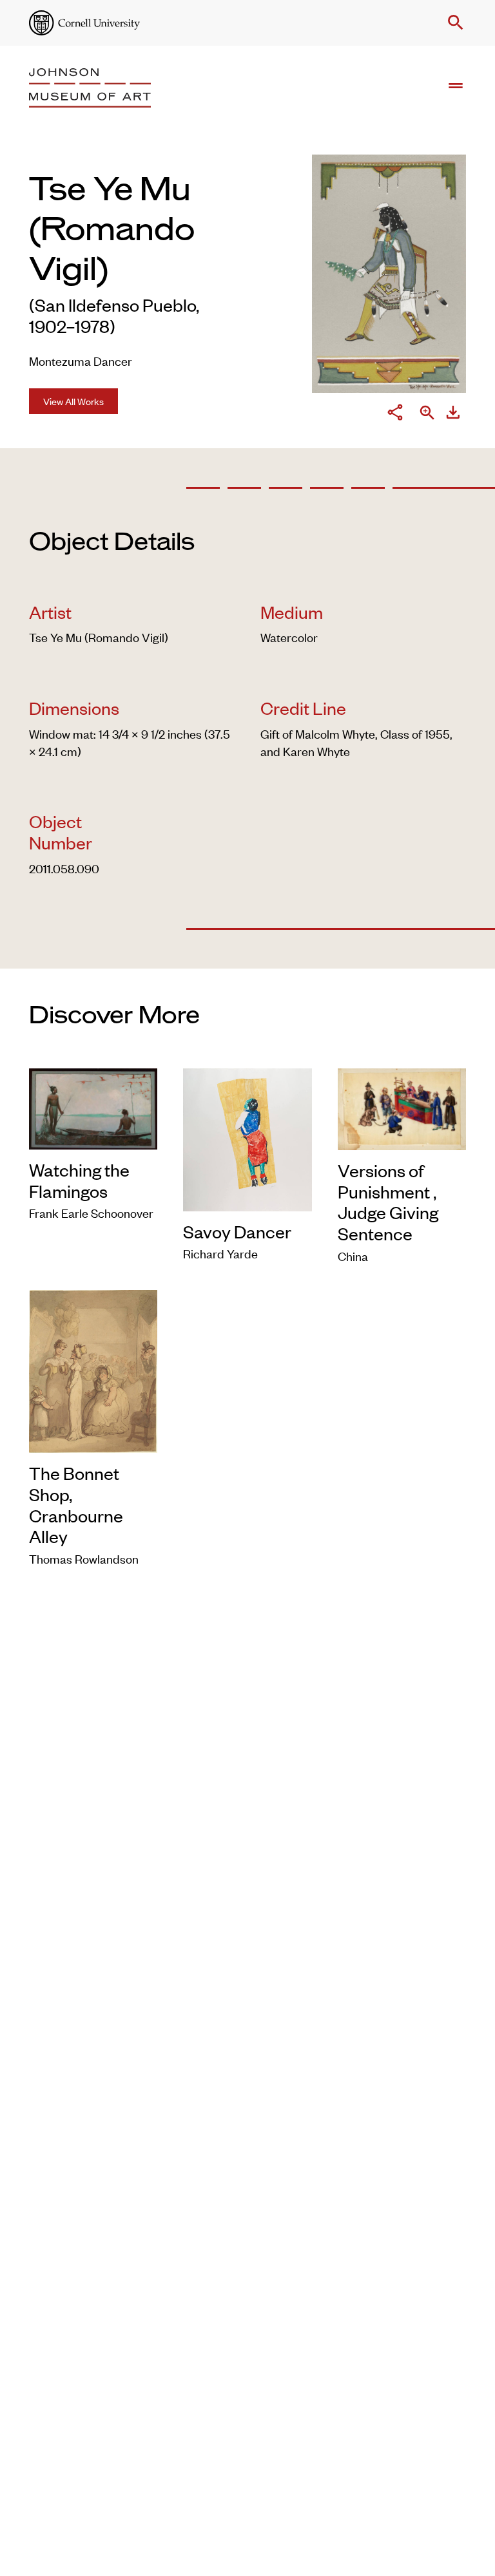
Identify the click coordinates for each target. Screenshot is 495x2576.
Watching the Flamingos (79, 1180)
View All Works (73, 401)
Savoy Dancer (237, 1231)
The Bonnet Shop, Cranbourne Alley (76, 1504)
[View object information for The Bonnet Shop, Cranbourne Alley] (93, 1369)
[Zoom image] (427, 414)
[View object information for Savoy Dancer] (247, 1137)
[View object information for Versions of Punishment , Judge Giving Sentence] (402, 1107)
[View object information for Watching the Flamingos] (93, 1107)
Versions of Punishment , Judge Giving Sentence (388, 1202)
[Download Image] (453, 414)
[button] (453, 23)
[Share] (395, 414)
